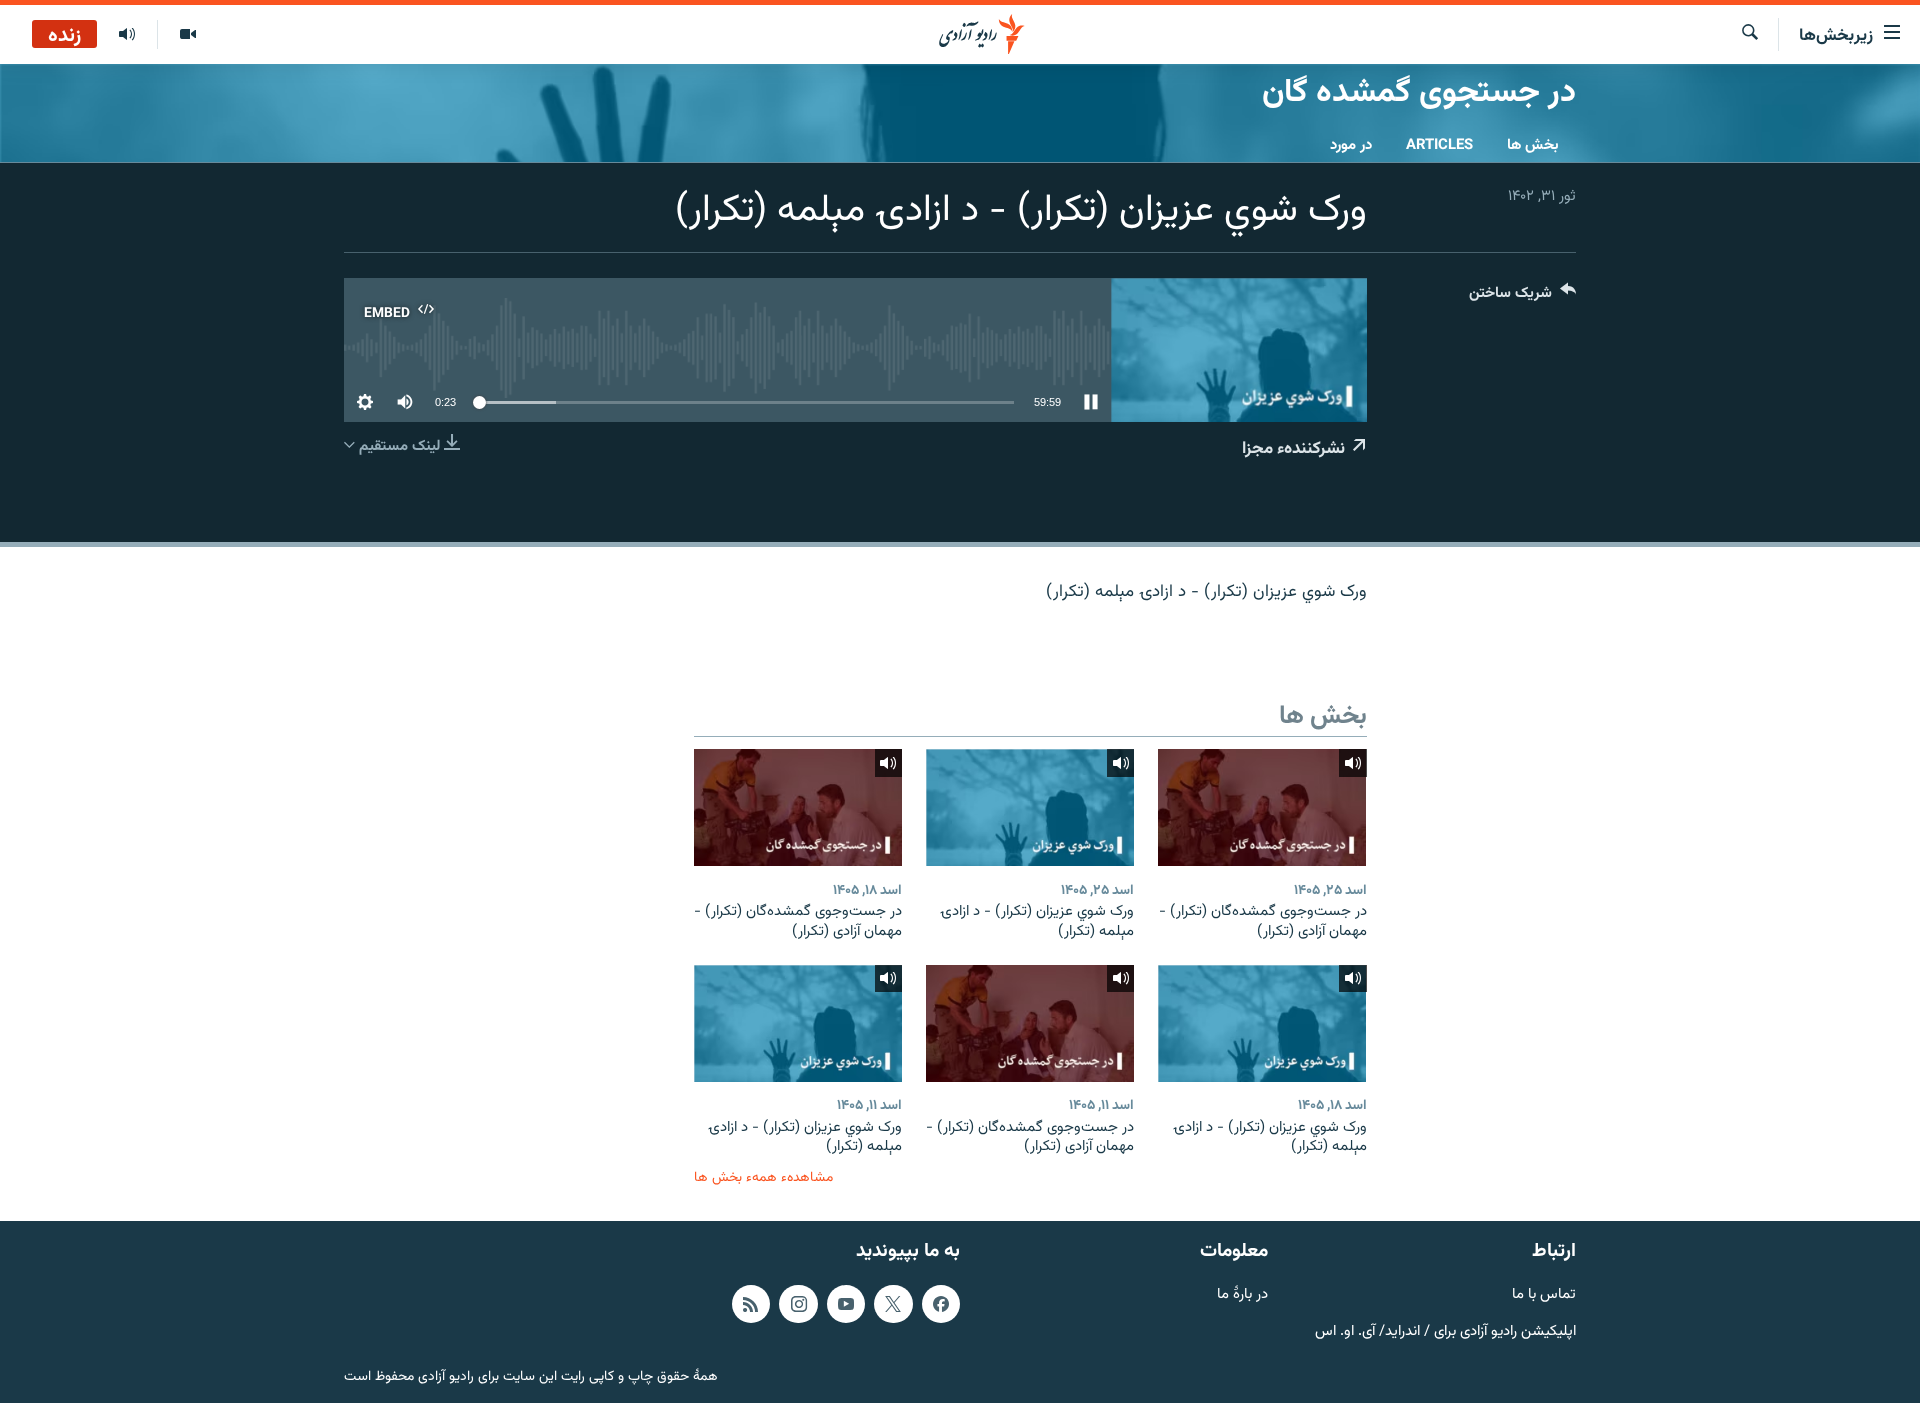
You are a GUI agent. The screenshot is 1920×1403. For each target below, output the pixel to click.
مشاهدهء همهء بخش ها (763, 1177)
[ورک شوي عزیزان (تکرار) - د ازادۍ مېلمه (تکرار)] (1030, 807)
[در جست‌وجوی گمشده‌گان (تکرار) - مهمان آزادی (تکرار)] (1262, 807)
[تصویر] (187, 35)
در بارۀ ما (1242, 1294)
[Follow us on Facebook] (941, 1303)
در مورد (1351, 145)
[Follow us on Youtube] (846, 1303)
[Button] (1522, 297)
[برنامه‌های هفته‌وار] (127, 35)
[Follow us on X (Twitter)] (893, 1303)
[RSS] (751, 1303)
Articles (1439, 145)
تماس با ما (1544, 1294)
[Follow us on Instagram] (798, 1303)
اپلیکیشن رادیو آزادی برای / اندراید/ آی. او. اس (1445, 1331)
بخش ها (1533, 145)
